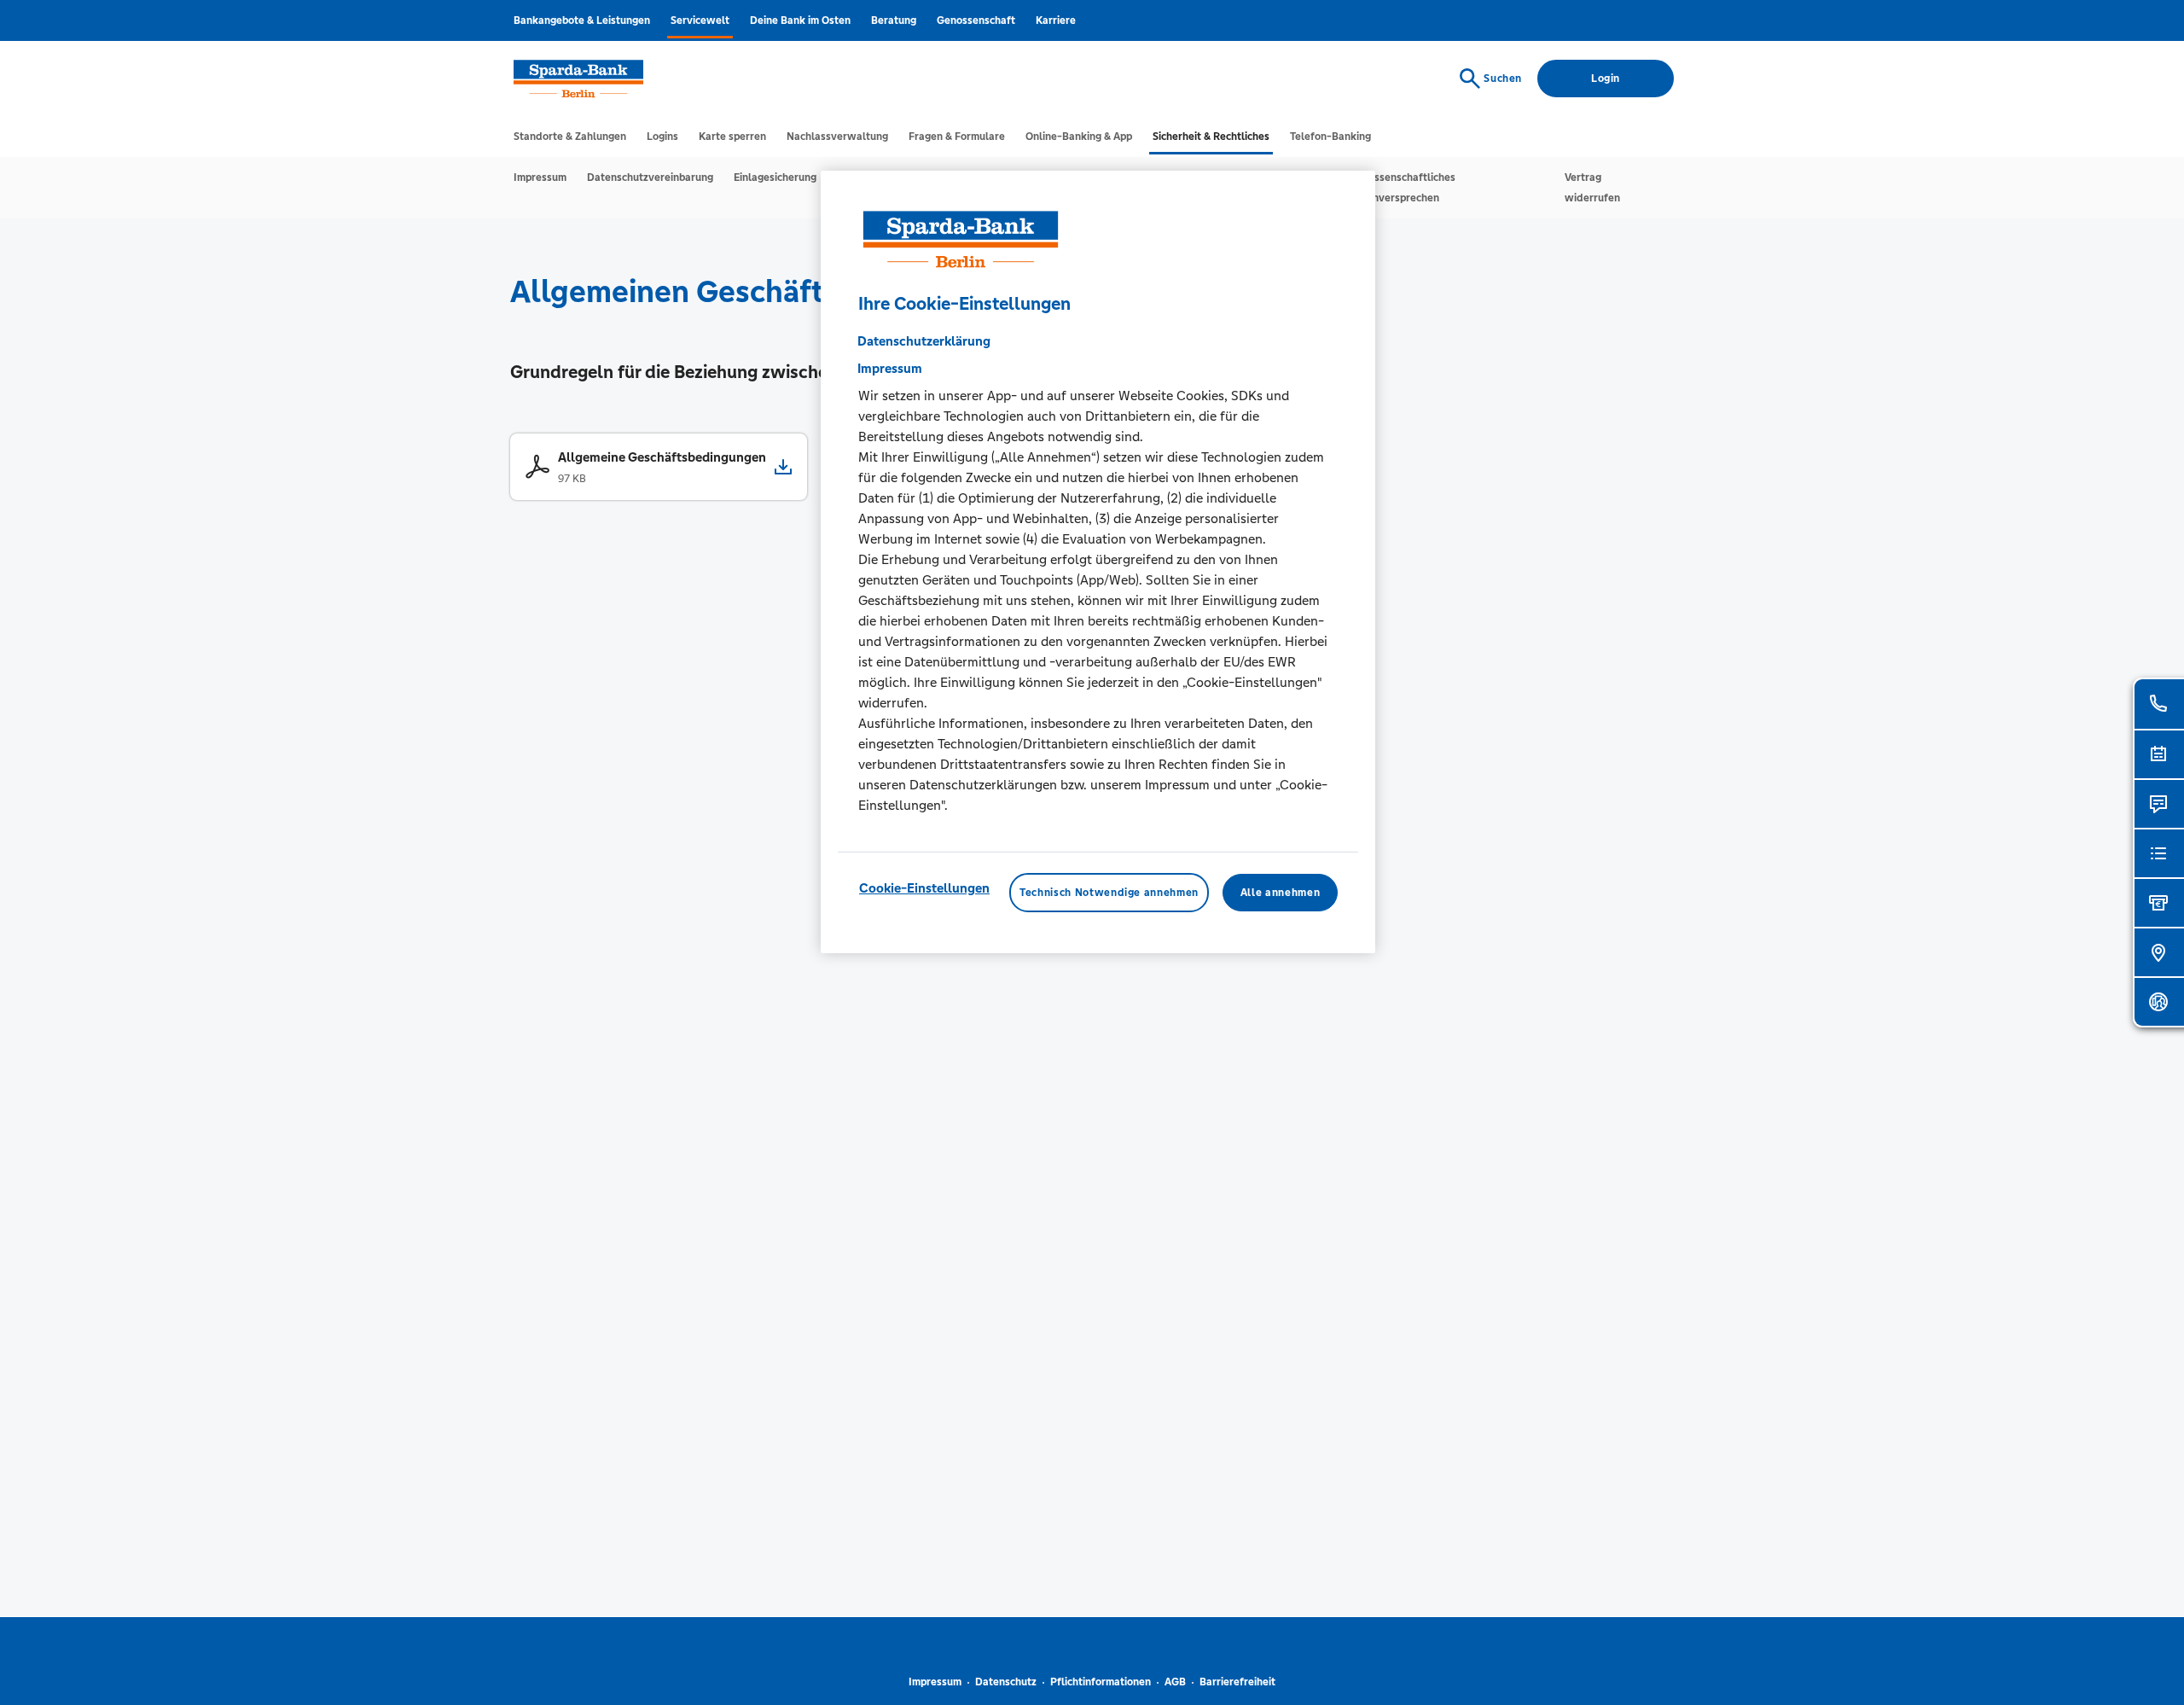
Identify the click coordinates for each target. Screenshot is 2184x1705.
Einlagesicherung (775, 177)
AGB (1175, 1682)
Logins (662, 137)
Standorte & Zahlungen (570, 137)
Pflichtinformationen (1101, 1682)
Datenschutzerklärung (924, 341)
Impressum (540, 177)
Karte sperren (732, 137)
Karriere (1056, 20)
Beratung (894, 20)
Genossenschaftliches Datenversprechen (1402, 188)
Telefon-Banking (1330, 137)
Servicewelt (700, 20)
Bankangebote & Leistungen (582, 20)
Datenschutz (1006, 1682)
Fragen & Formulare (957, 137)
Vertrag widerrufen (1592, 188)
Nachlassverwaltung (837, 137)
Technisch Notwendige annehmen (1109, 893)
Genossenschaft (976, 20)
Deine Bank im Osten (800, 20)
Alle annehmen (1280, 893)
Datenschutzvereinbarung (650, 177)
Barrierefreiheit (1237, 1682)
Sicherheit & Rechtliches (1211, 137)
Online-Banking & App (1079, 137)
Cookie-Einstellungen (924, 888)
